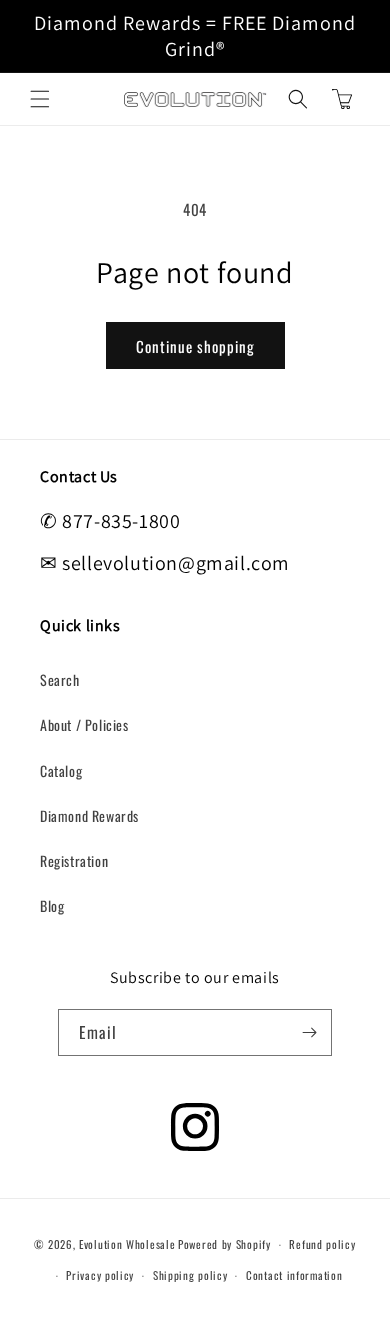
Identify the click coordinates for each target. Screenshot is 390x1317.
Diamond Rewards (89, 815)
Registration (74, 860)
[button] (40, 99)
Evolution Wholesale (127, 1244)
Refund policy (322, 1244)
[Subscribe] (309, 1032)
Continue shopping (195, 346)
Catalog (61, 770)
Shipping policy (190, 1275)
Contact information (294, 1275)
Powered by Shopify (224, 1244)
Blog (52, 905)
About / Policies (84, 724)
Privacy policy (100, 1275)
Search (60, 679)
